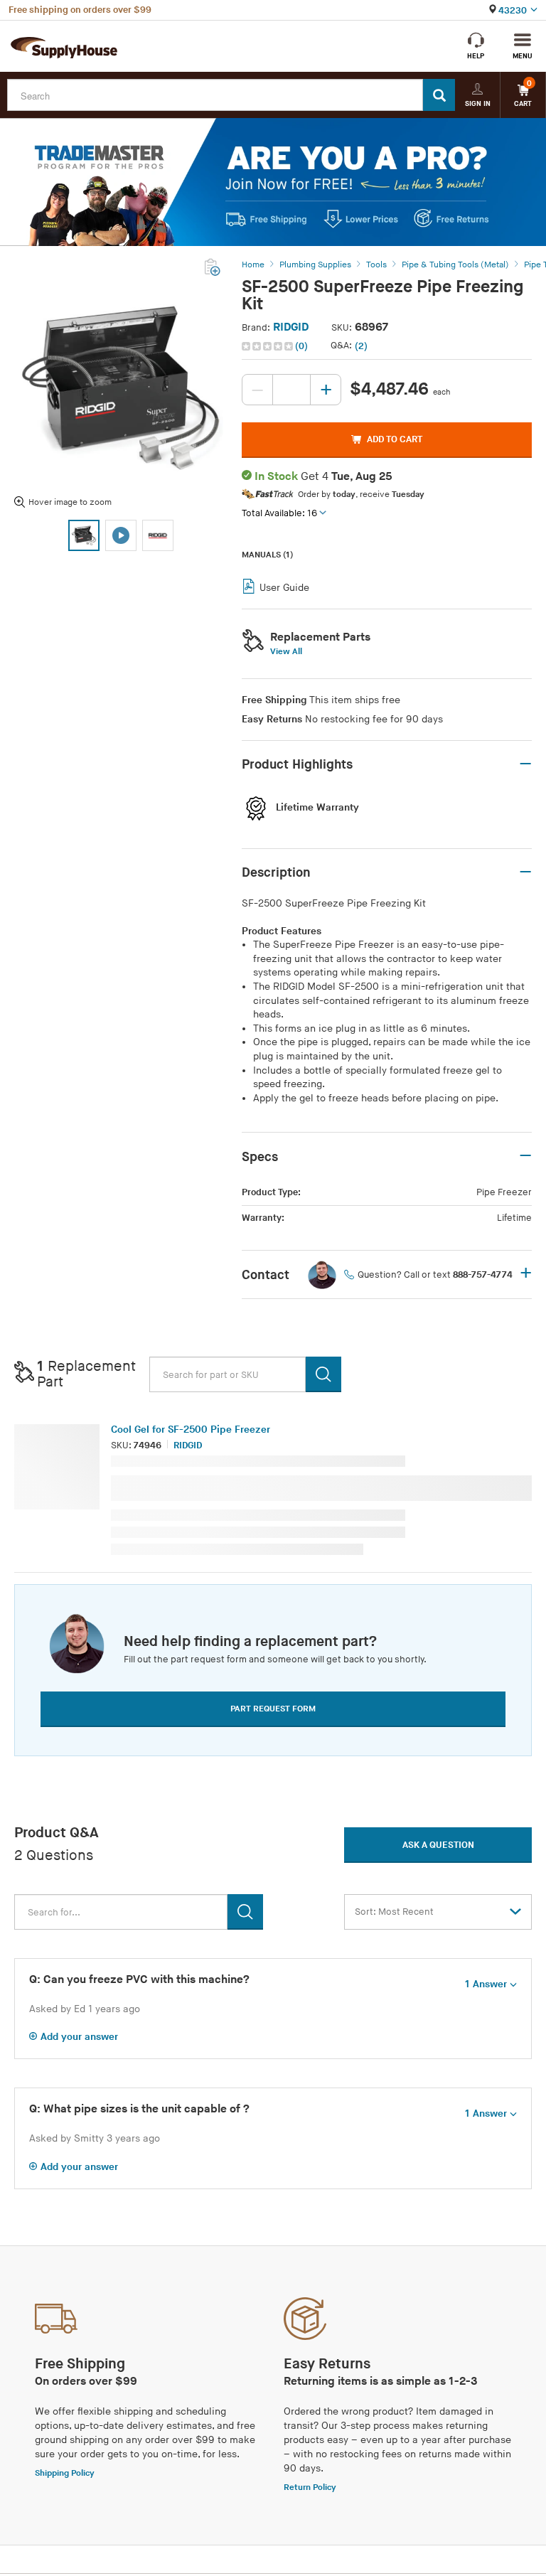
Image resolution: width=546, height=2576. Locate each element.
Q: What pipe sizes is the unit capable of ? (139, 2109)
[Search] (439, 95)
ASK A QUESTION (438, 1845)
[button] (276, 346)
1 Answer (486, 1984)
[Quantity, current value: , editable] (291, 390)
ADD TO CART (395, 439)
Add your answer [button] (79, 2037)
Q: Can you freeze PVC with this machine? (139, 1980)
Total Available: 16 (279, 513)
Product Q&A (57, 1833)
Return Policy (310, 2487)
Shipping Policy (65, 2473)
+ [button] (526, 1274)
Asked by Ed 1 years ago (85, 2009)
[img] (268, 346)
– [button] (525, 764)
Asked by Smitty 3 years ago (95, 2138)
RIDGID (291, 327)
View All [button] (286, 652)
